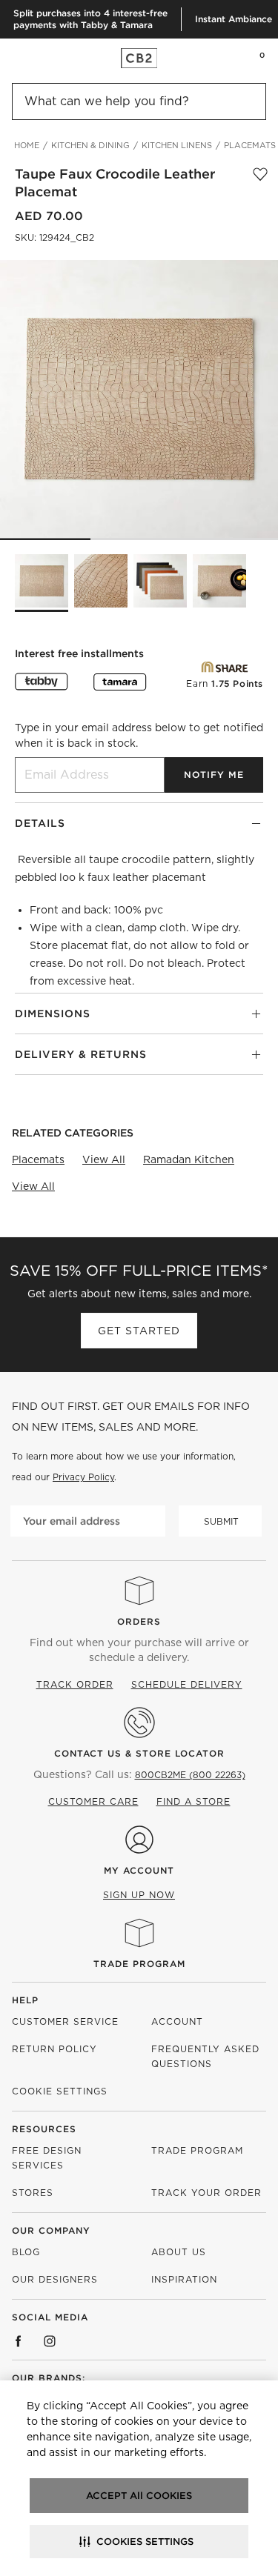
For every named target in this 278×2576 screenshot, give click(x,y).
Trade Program (139, 1964)
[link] (40, 58)
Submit (221, 1521)
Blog (26, 2252)
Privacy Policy (83, 1477)
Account (177, 2021)
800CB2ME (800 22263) (190, 1775)
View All (104, 1159)
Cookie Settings (60, 2091)
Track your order (206, 2193)
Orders (139, 1621)
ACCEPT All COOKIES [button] (139, 2496)
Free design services (47, 2158)
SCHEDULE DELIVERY (187, 1684)
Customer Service (65, 2021)
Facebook (19, 2341)
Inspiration (184, 2279)
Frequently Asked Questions (205, 2056)
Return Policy (54, 2049)
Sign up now (139, 1895)
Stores (33, 2193)
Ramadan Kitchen (189, 1159)
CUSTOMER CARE (93, 1801)
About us (179, 2252)
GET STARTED (139, 1331)
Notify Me (214, 775)
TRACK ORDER (75, 1684)
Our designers (55, 2279)
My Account (139, 1870)
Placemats (38, 1159)
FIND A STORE (193, 1801)
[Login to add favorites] (260, 183)
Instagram (50, 2341)
